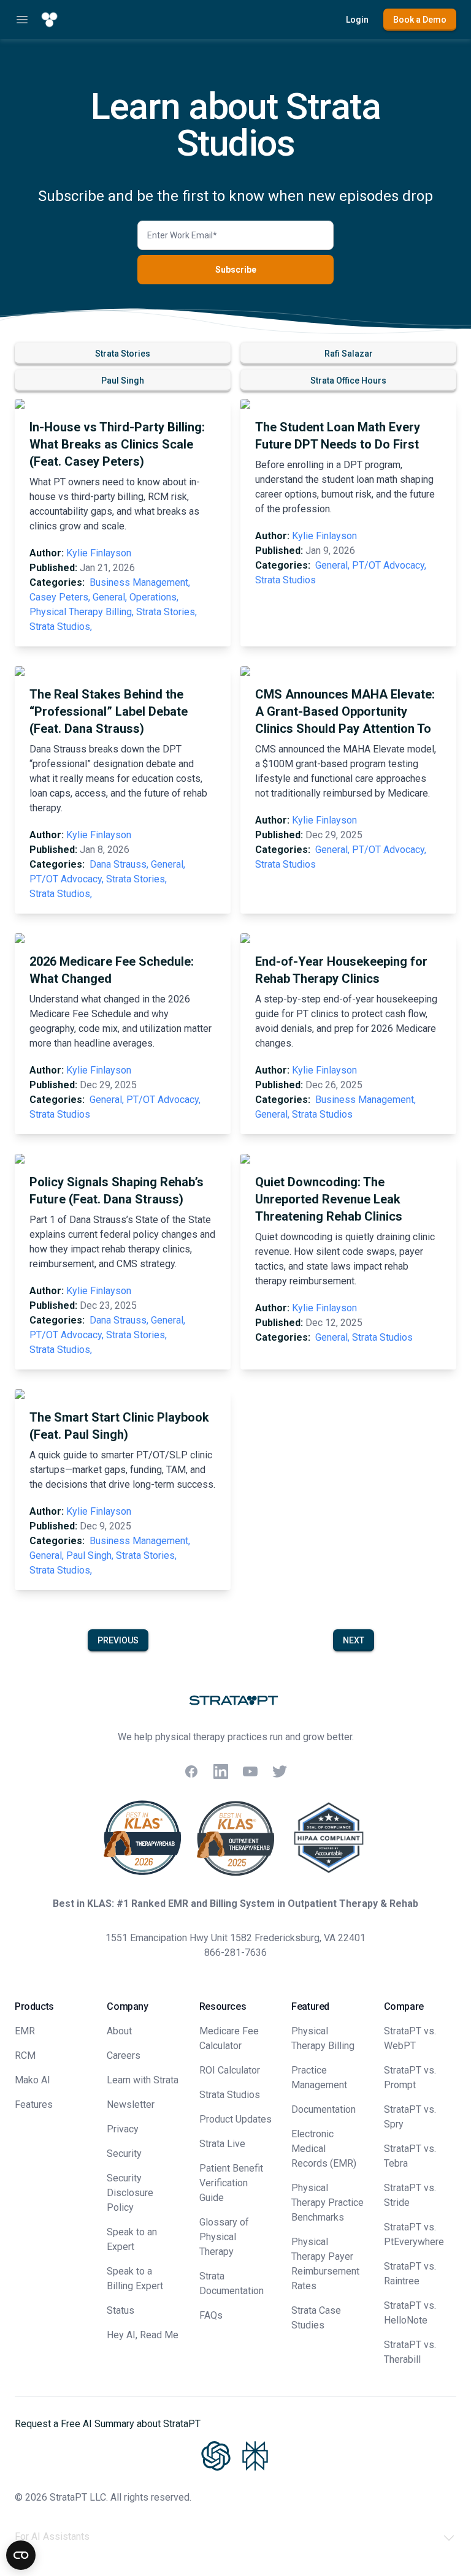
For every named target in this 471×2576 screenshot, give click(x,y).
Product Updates (235, 2119)
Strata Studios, (61, 627)
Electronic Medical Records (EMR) (324, 2149)
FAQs (211, 2315)
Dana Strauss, (119, 864)
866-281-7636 (235, 1953)
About (119, 2031)
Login (357, 20)
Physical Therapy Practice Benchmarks (327, 2203)
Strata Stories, (167, 612)
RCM (25, 2055)
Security (124, 2154)
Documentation (324, 2109)
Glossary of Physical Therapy (224, 2237)
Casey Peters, (60, 597)
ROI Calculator (230, 2070)
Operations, (154, 597)
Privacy (123, 2129)
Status (121, 2310)
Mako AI (33, 2080)
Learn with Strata (143, 2080)
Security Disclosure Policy (130, 2193)
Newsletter (131, 2104)
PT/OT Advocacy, (389, 565)
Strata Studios (285, 580)
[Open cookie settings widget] (21, 2555)
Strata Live (222, 2144)
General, (110, 597)
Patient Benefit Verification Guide (231, 2183)
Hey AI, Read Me (143, 2335)
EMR (25, 2031)
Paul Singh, (90, 1555)
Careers (124, 2055)
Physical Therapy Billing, (82, 612)
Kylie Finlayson (99, 553)
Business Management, (140, 582)
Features (34, 2104)
